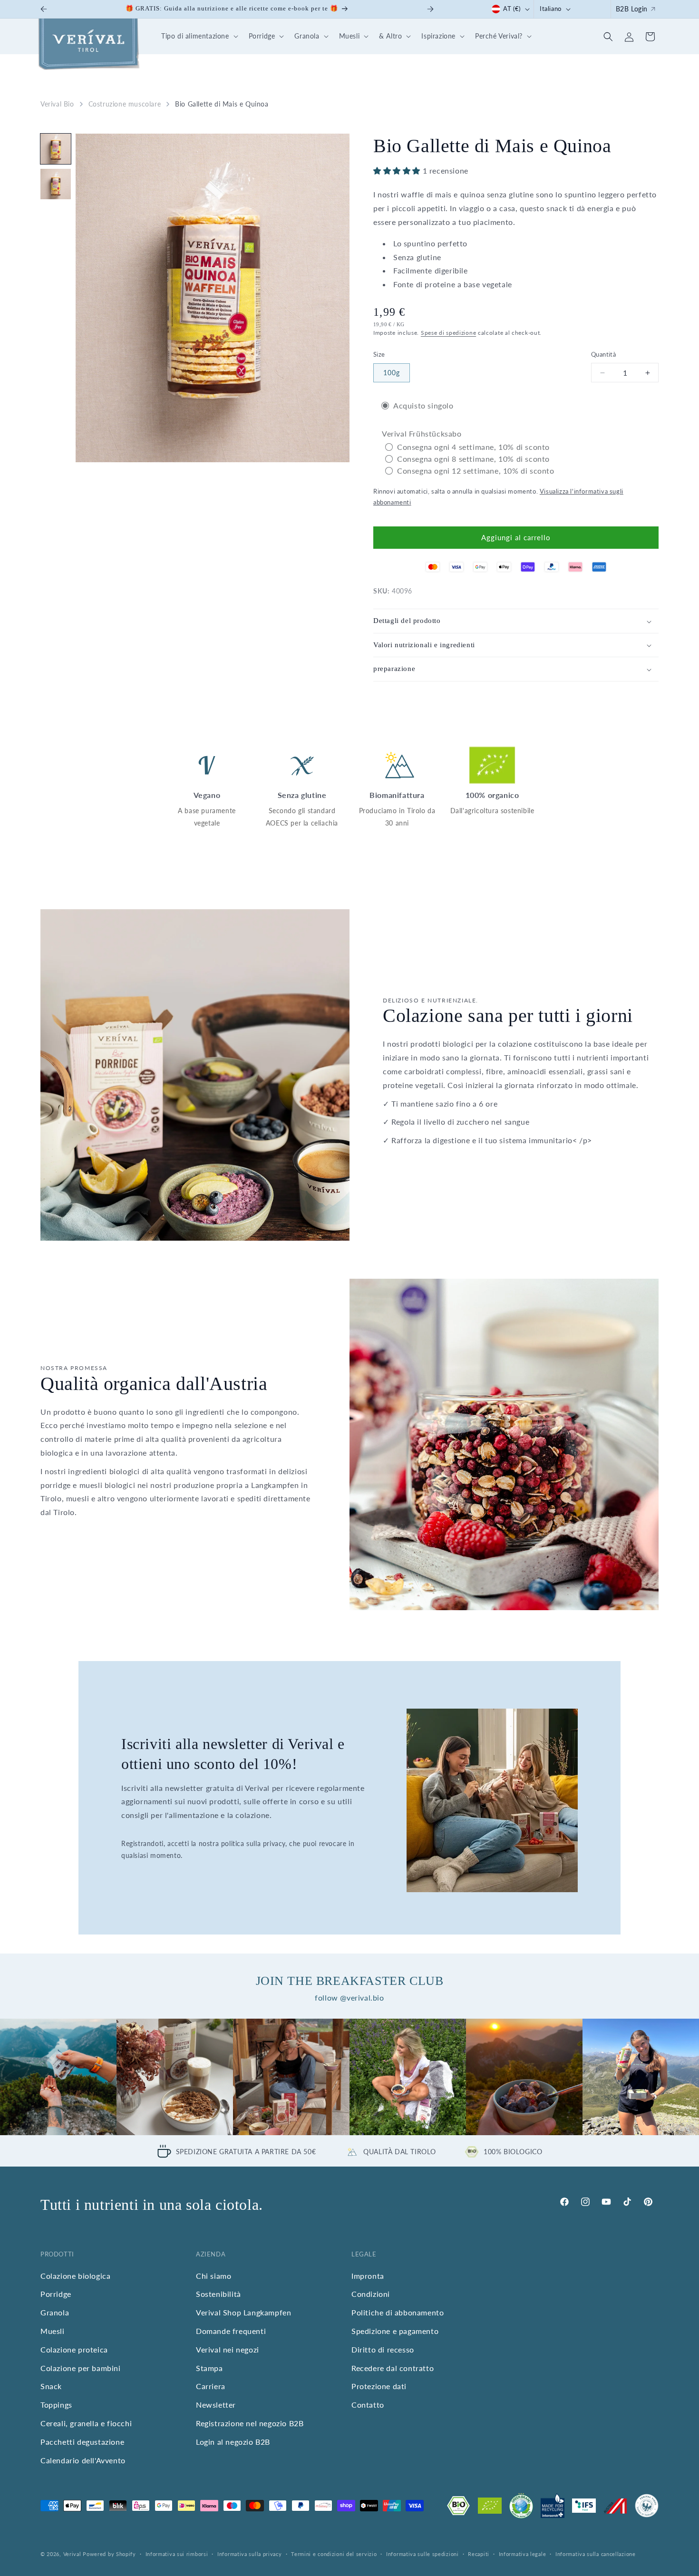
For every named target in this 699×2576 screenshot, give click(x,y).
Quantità (603, 354)
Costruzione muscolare (125, 104)
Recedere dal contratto (393, 2368)
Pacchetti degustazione (82, 2442)
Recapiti (479, 2554)
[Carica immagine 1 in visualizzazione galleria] (56, 149)
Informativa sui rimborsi (177, 2554)
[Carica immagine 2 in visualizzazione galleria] (56, 184)
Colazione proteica (74, 2350)
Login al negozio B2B (233, 2442)
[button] (198, 36)
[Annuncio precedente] (44, 9)
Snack (51, 2386)
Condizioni (371, 2294)
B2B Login (632, 9)
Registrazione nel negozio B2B (250, 2424)
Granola (55, 2313)
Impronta (368, 2276)
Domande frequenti (231, 2331)
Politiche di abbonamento (398, 2313)
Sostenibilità (218, 2294)
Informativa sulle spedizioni (422, 2554)
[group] (58, 2077)
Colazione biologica (75, 2276)
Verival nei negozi (228, 2350)
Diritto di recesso (383, 2350)
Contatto (368, 2405)
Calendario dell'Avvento (83, 2460)
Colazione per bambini (81, 2368)
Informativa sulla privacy (250, 2554)
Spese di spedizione (448, 333)
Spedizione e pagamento (395, 2331)
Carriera (211, 2386)
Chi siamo (214, 2276)
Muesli (53, 2331)
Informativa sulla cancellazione (596, 2554)
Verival (72, 2554)
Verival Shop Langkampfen (243, 2313)
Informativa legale (523, 2554)
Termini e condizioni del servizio (334, 2554)
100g (392, 373)
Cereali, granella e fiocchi (86, 2424)
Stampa (209, 2368)
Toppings (56, 2405)
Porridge (56, 2294)
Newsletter (216, 2405)
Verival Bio (57, 104)
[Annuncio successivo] (430, 9)
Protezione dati (379, 2386)
